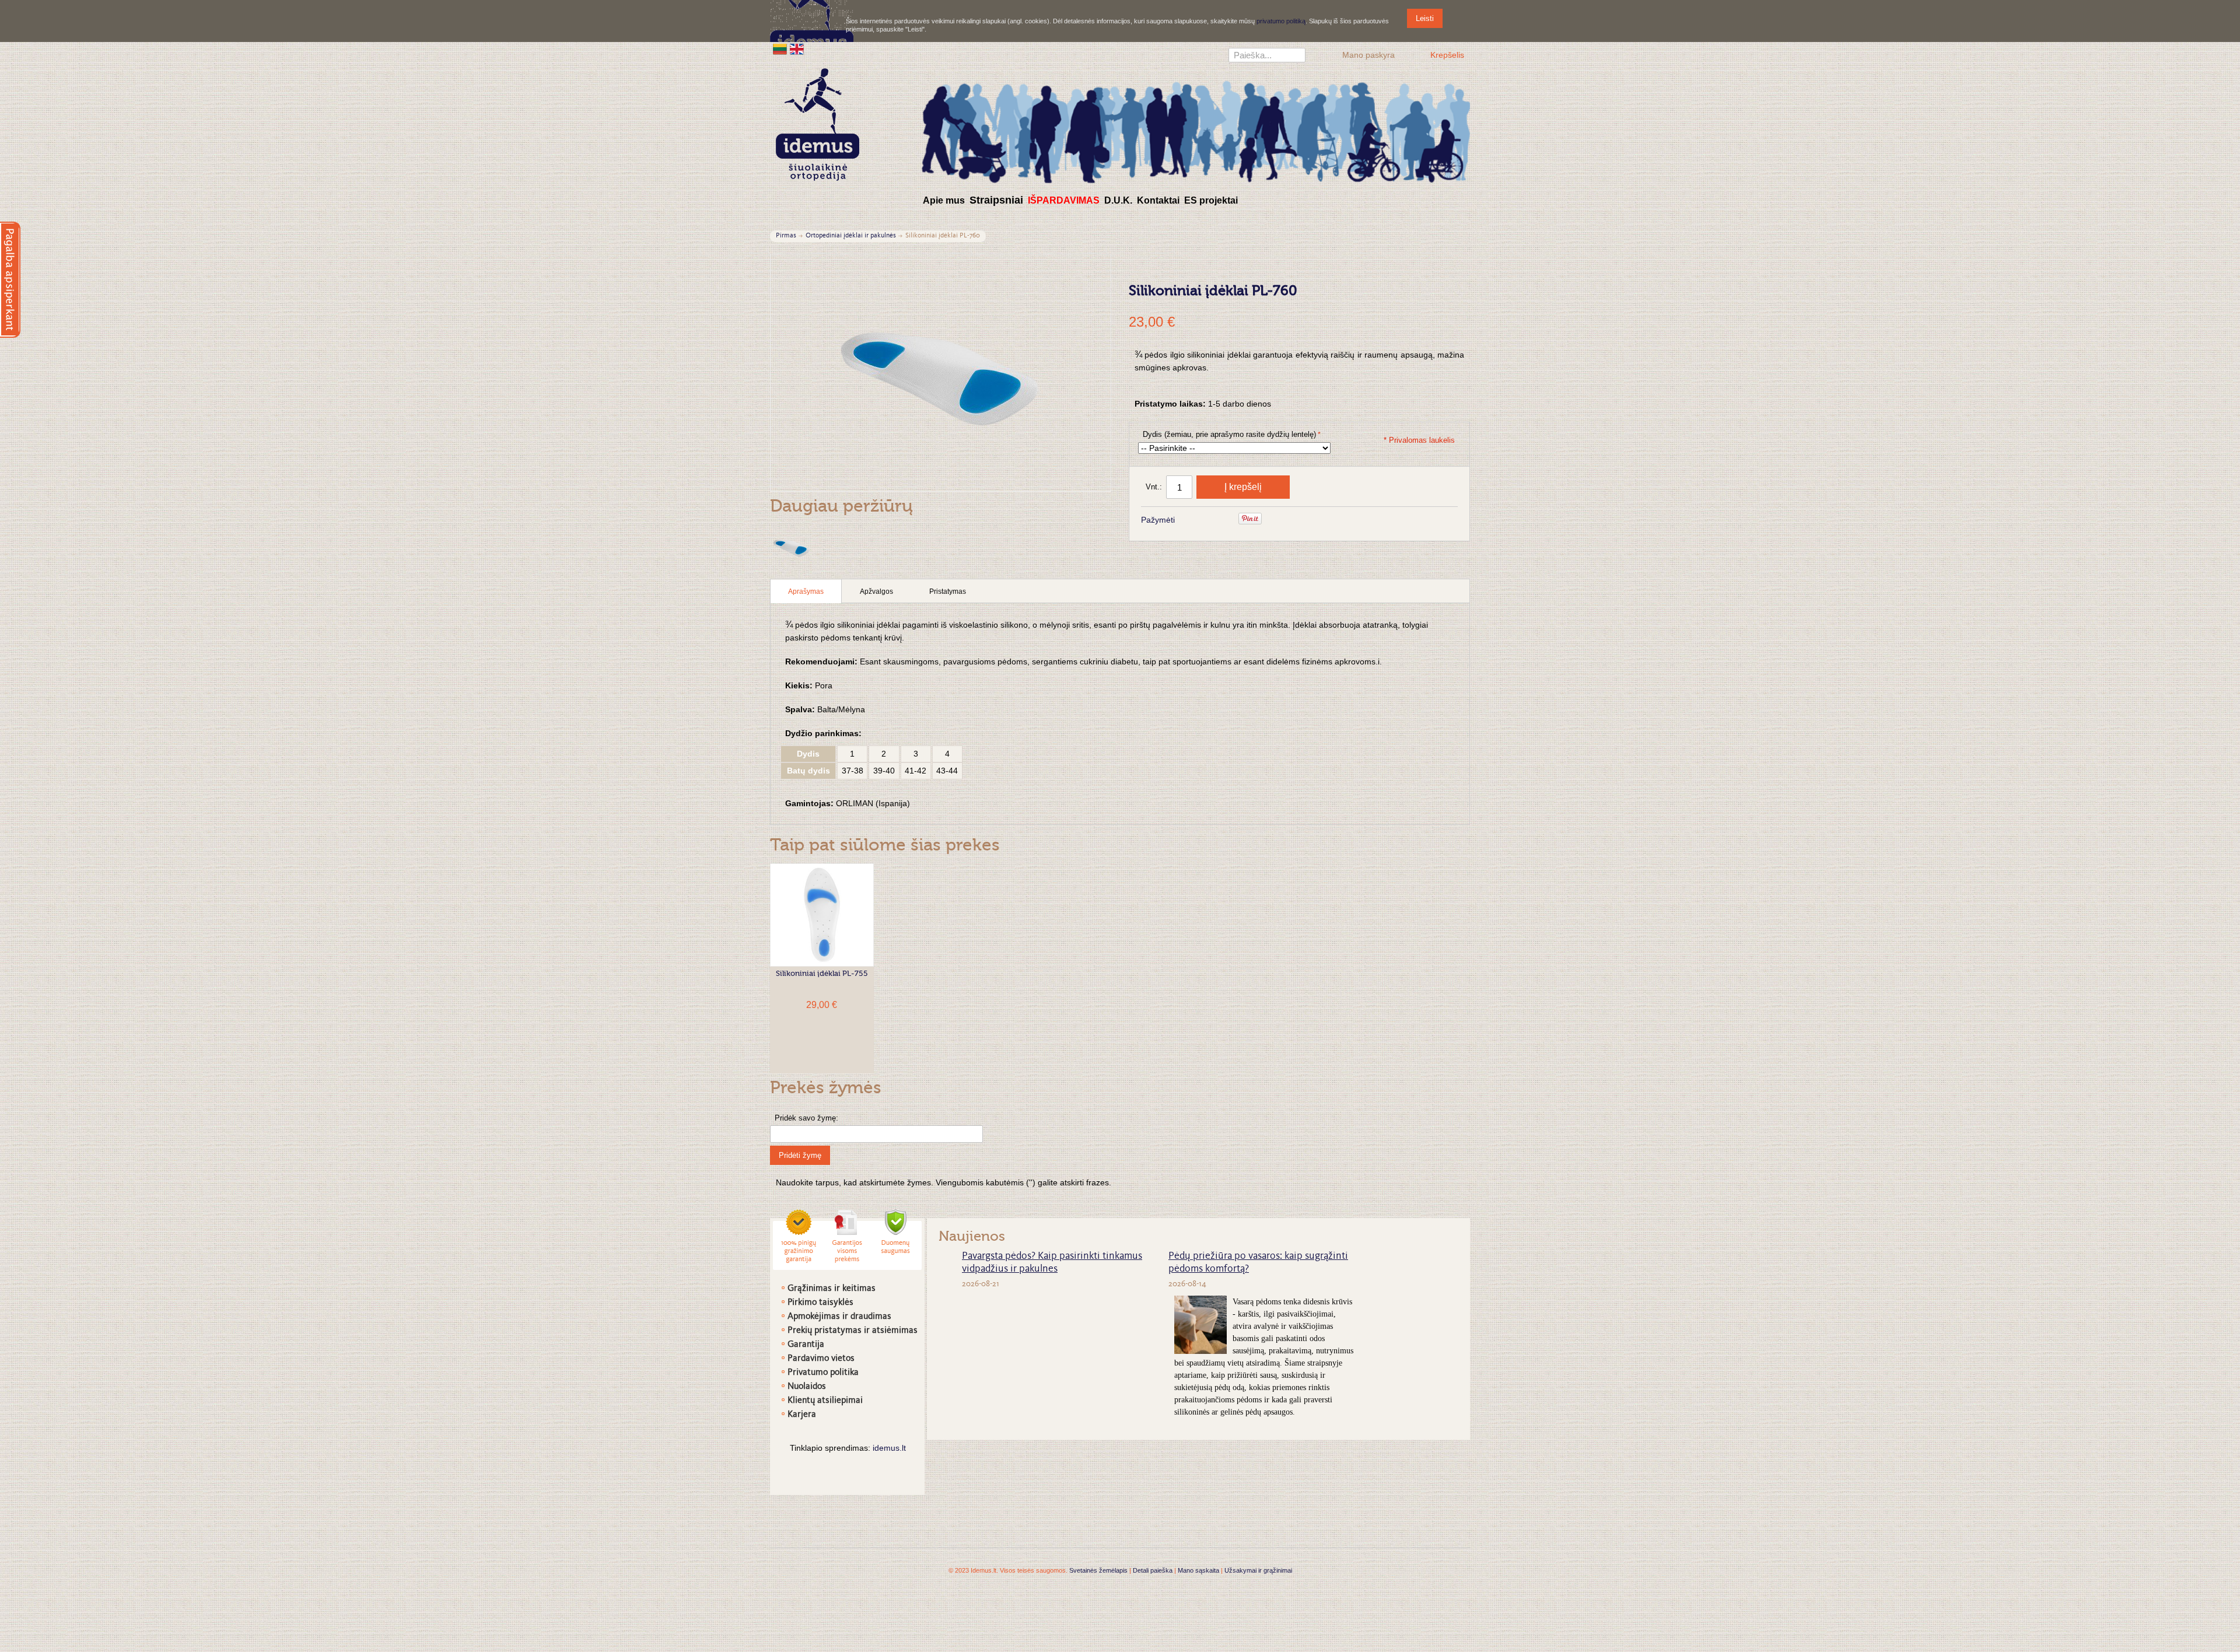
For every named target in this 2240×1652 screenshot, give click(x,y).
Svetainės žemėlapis (1098, 1570)
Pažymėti (1158, 520)
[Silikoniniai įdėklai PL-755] (822, 915)
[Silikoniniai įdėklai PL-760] (792, 547)
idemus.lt (889, 1448)
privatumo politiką (1281, 21)
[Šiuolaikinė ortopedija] (1196, 130)
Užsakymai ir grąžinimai (1258, 1570)
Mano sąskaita (1198, 1570)
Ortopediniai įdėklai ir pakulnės (851, 236)
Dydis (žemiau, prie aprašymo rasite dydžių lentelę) (1229, 434)
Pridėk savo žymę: (806, 1118)
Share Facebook (1199, 520)
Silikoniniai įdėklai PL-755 (822, 974)
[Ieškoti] (1297, 57)
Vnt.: (1154, 487)
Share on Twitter (1223, 520)
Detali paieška (1153, 1570)
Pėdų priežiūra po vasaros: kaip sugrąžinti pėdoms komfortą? (1258, 1263)
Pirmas (786, 236)
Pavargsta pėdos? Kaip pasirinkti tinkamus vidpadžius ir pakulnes (1052, 1263)
